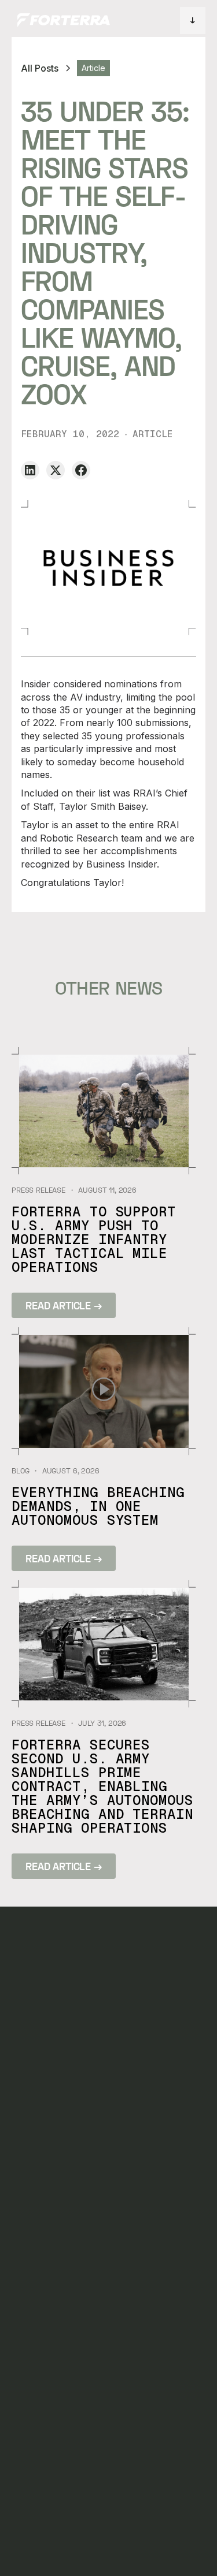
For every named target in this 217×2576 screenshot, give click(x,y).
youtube (175, 2119)
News (95, 2095)
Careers (101, 2119)
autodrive (34, 2072)
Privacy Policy (41, 2535)
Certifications (109, 2550)
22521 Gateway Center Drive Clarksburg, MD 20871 (78, 2299)
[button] (193, 21)
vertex (26, 2165)
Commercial (38, 2223)
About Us (104, 2072)
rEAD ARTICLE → (64, 1305)
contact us (110, 2142)
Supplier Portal (44, 2550)
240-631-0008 (41, 2365)
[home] (61, 20)
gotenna (30, 2142)
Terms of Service (115, 2535)
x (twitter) (183, 2095)
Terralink (33, 2095)
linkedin (175, 2072)
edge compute (30, 2194)
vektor (27, 2119)
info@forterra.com (58, 2388)
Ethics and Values (184, 2535)
